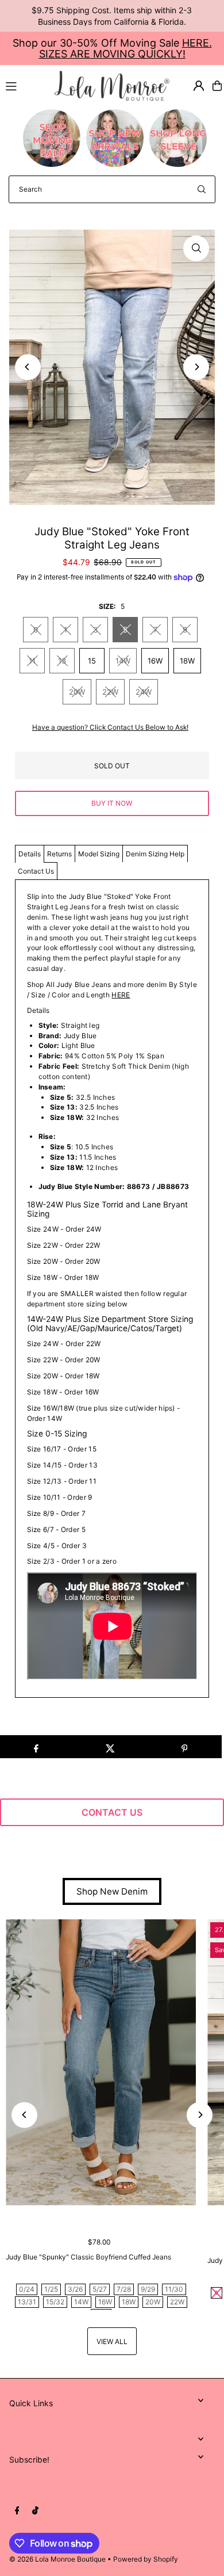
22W (110, 692)
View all (112, 2341)
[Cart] (217, 86)
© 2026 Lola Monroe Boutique (57, 2559)
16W (155, 661)
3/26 (75, 2289)
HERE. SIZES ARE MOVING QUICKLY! (125, 48)
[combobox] (112, 189)
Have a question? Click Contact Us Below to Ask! (110, 727)
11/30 (174, 2289)
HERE (121, 995)
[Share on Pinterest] (184, 1747)
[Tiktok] (35, 2511)
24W (144, 692)
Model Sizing (99, 854)
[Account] (199, 86)
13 (62, 661)
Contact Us (36, 871)
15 (92, 661)
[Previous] (28, 367)
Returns (59, 854)
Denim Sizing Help (155, 854)
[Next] (196, 367)
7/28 (124, 2289)
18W (187, 661)
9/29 (148, 2289)
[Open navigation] (25, 85)
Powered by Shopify (146, 2559)
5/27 (100, 2289)
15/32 (55, 2302)
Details (30, 854)
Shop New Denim (112, 1891)
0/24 (27, 2289)
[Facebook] (17, 2511)
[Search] (202, 189)
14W (123, 661)
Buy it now (112, 803)
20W (77, 692)
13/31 (27, 2302)
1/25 (51, 2289)
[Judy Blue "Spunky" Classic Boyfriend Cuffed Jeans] (101, 2062)
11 (32, 661)
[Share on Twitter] (110, 1747)
